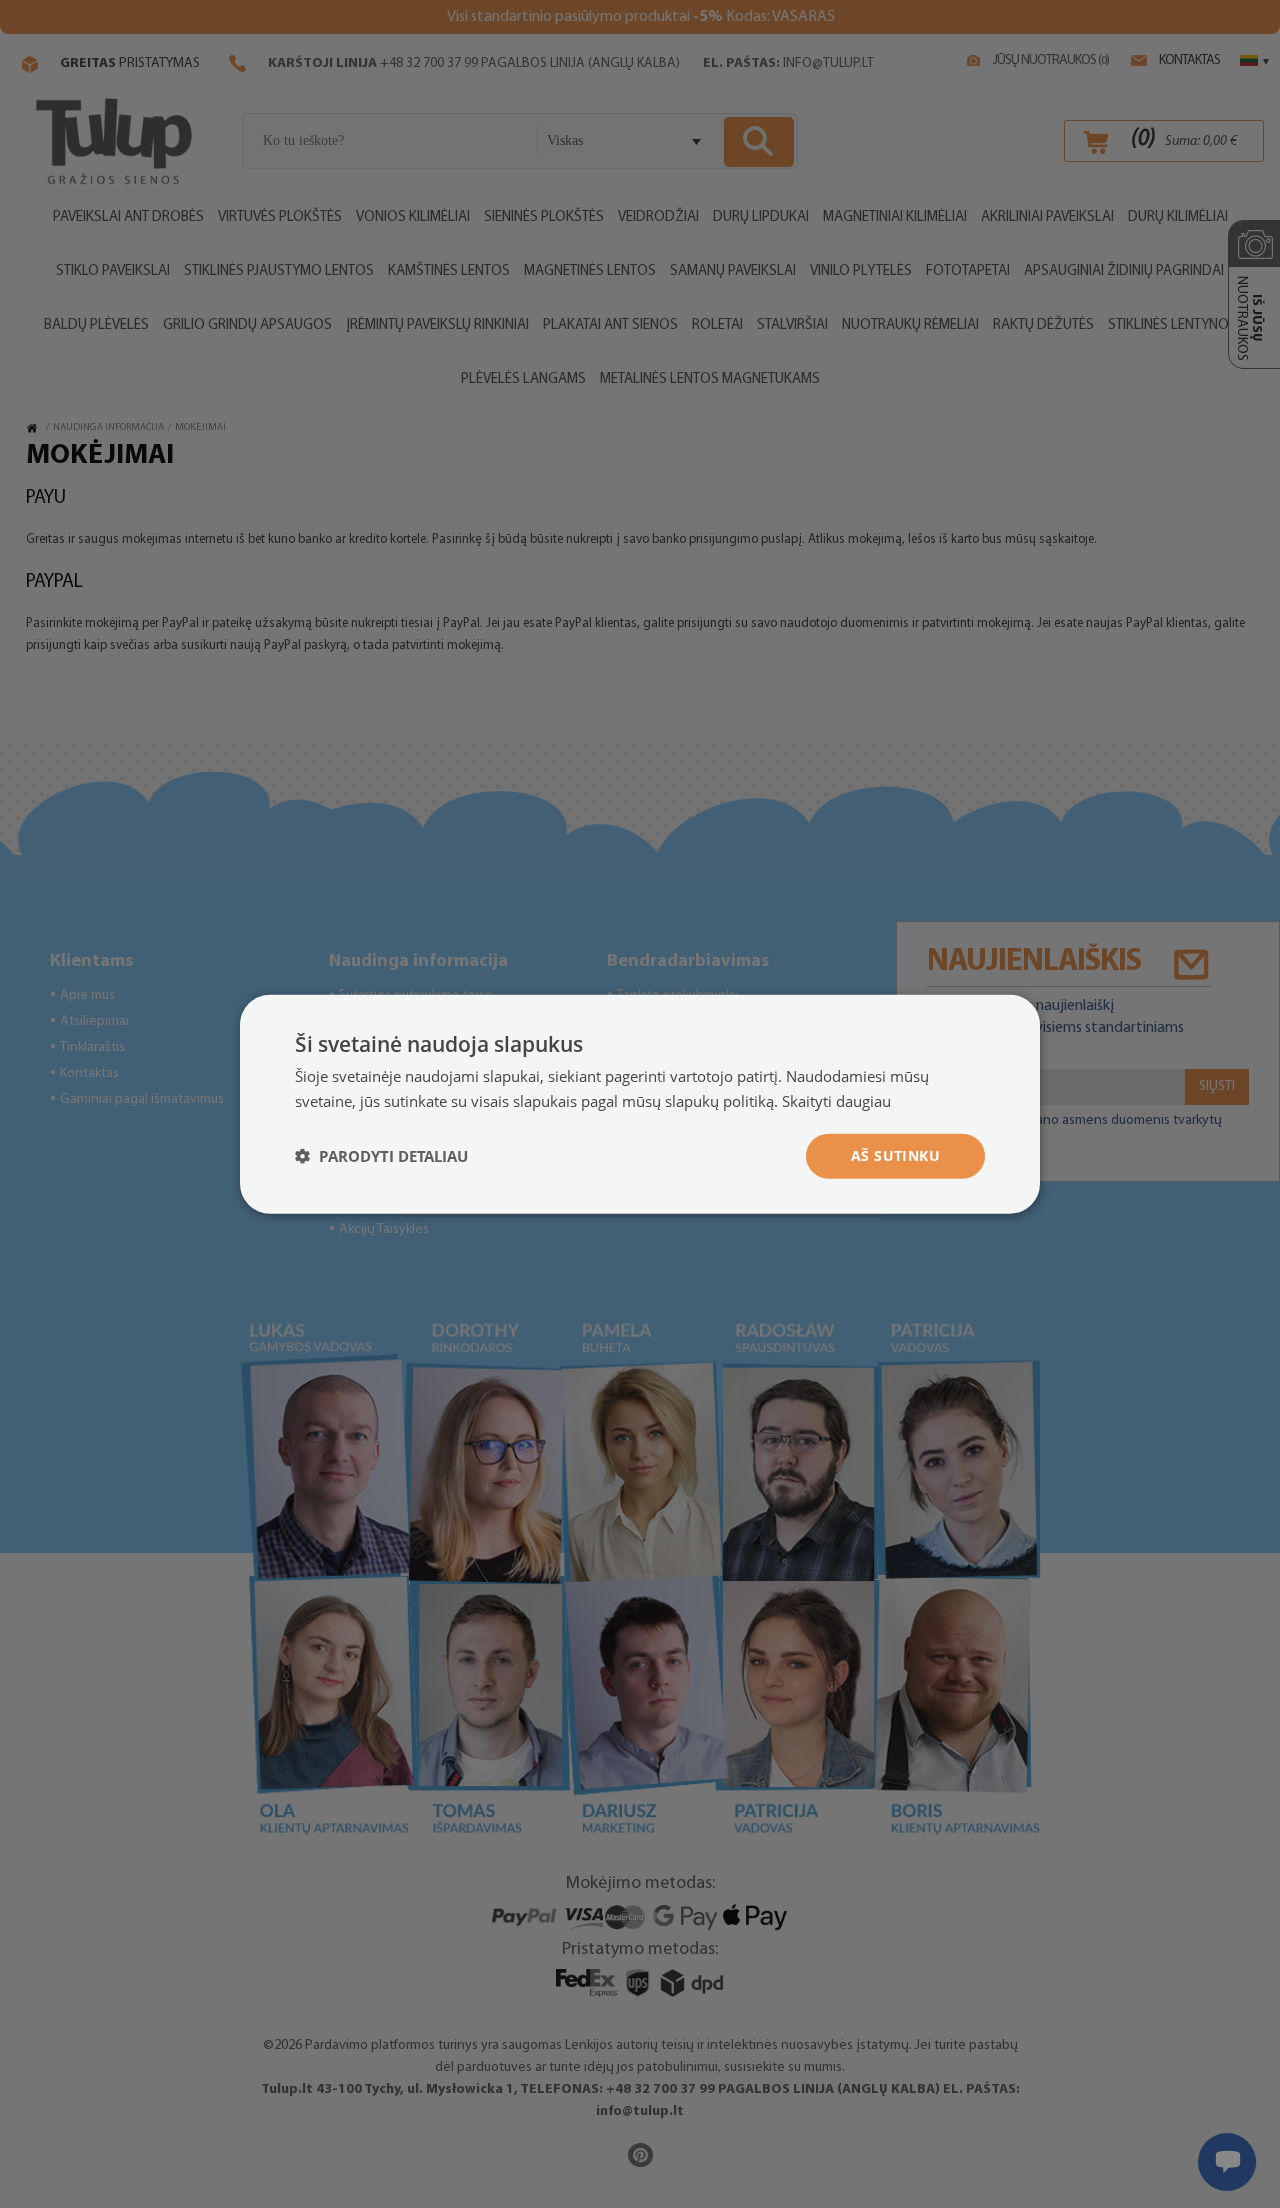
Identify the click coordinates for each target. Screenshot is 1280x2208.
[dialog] (640, 1104)
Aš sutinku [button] (895, 1155)
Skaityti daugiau (836, 1101)
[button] (381, 1156)
